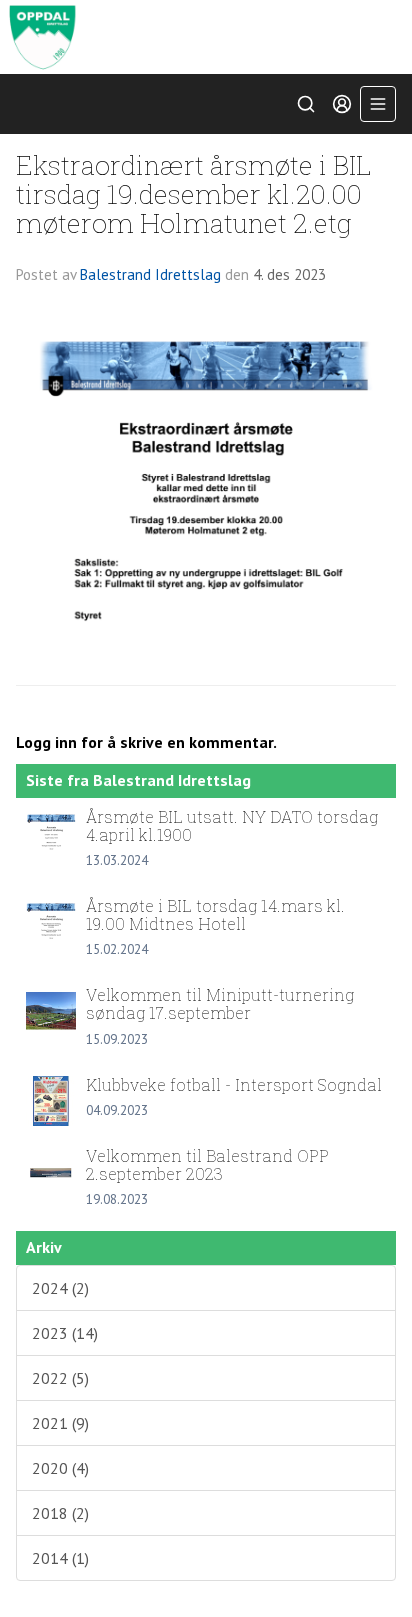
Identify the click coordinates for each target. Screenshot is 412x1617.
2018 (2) (60, 1513)
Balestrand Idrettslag (150, 274)
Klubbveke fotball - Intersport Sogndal (234, 1084)
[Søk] (306, 104)
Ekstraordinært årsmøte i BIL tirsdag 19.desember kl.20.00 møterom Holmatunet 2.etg (194, 194)
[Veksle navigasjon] (378, 104)
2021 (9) (60, 1423)
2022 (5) (60, 1378)
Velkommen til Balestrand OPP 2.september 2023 (207, 1164)
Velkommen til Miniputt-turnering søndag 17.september (220, 1003)
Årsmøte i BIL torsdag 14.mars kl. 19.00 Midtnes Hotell (215, 914)
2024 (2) (60, 1288)
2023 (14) (65, 1333)
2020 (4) (60, 1468)
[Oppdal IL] (206, 37)
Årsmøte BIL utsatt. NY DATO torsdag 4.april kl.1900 (232, 825)
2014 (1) (60, 1558)
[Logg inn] (342, 104)
